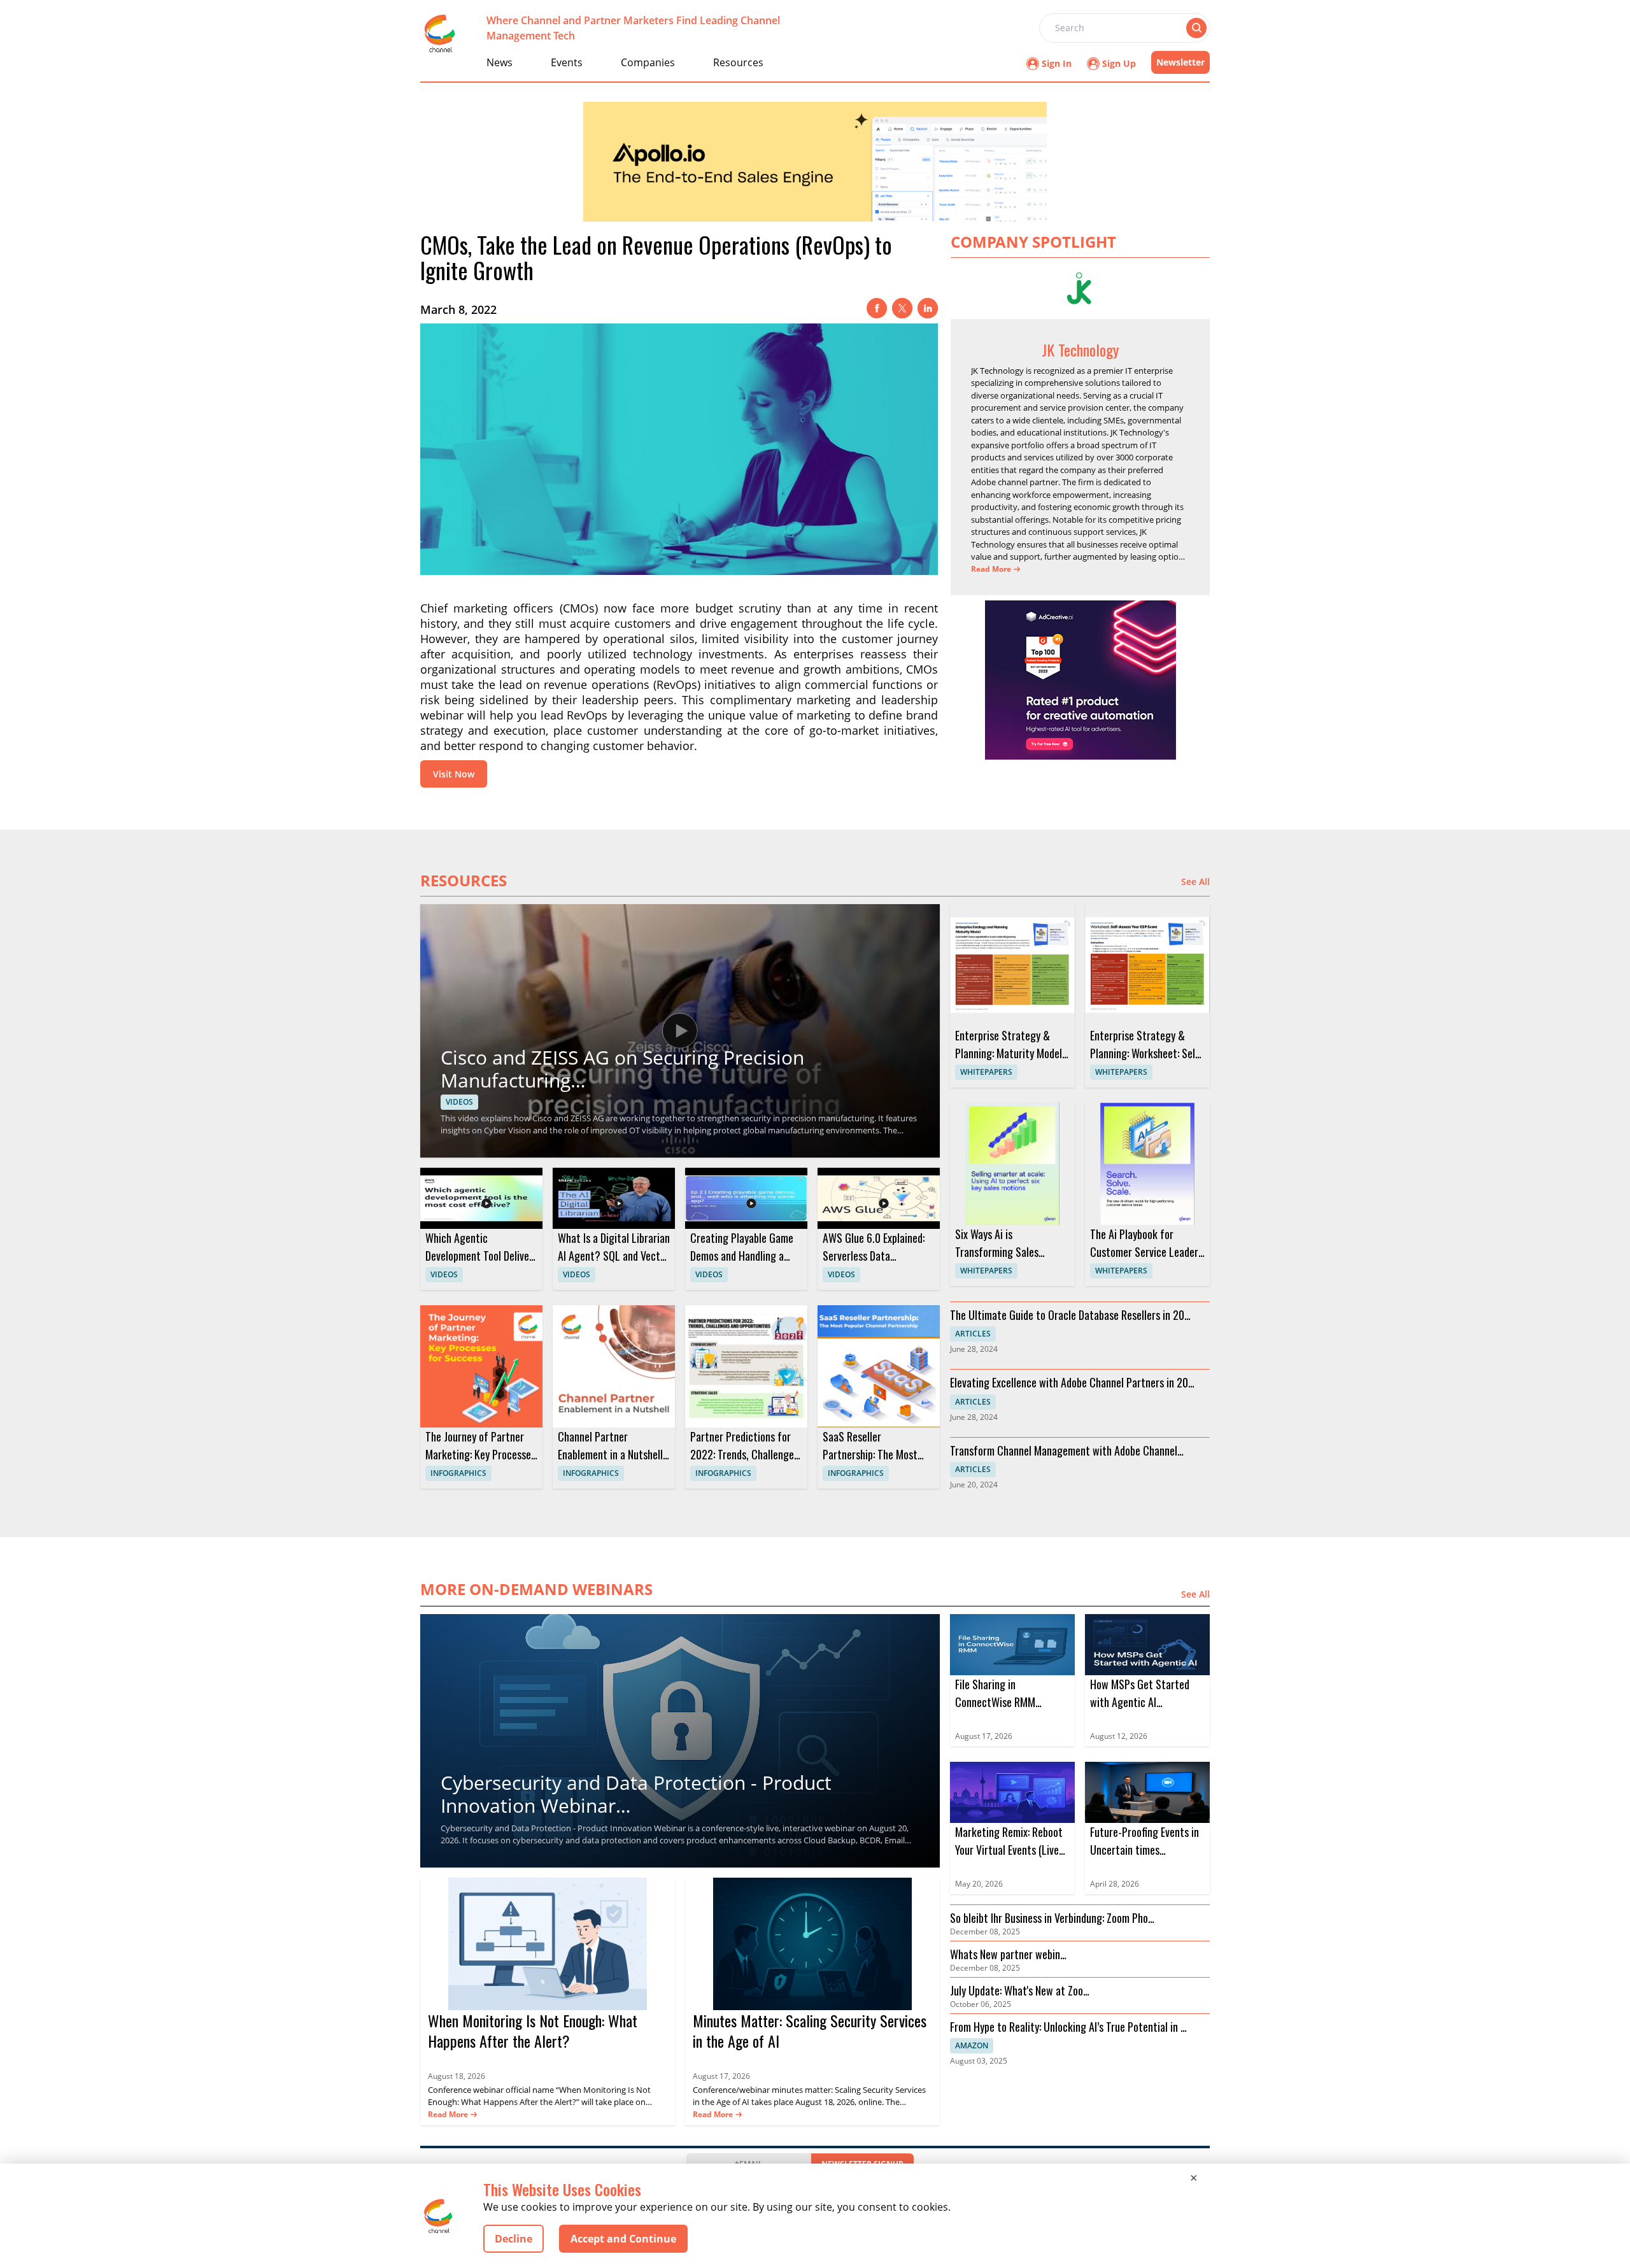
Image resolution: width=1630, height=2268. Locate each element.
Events (567, 62)
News (500, 62)
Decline (514, 2239)
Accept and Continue (623, 2239)
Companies (648, 62)
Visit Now (454, 774)
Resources (738, 62)
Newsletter (1180, 62)
